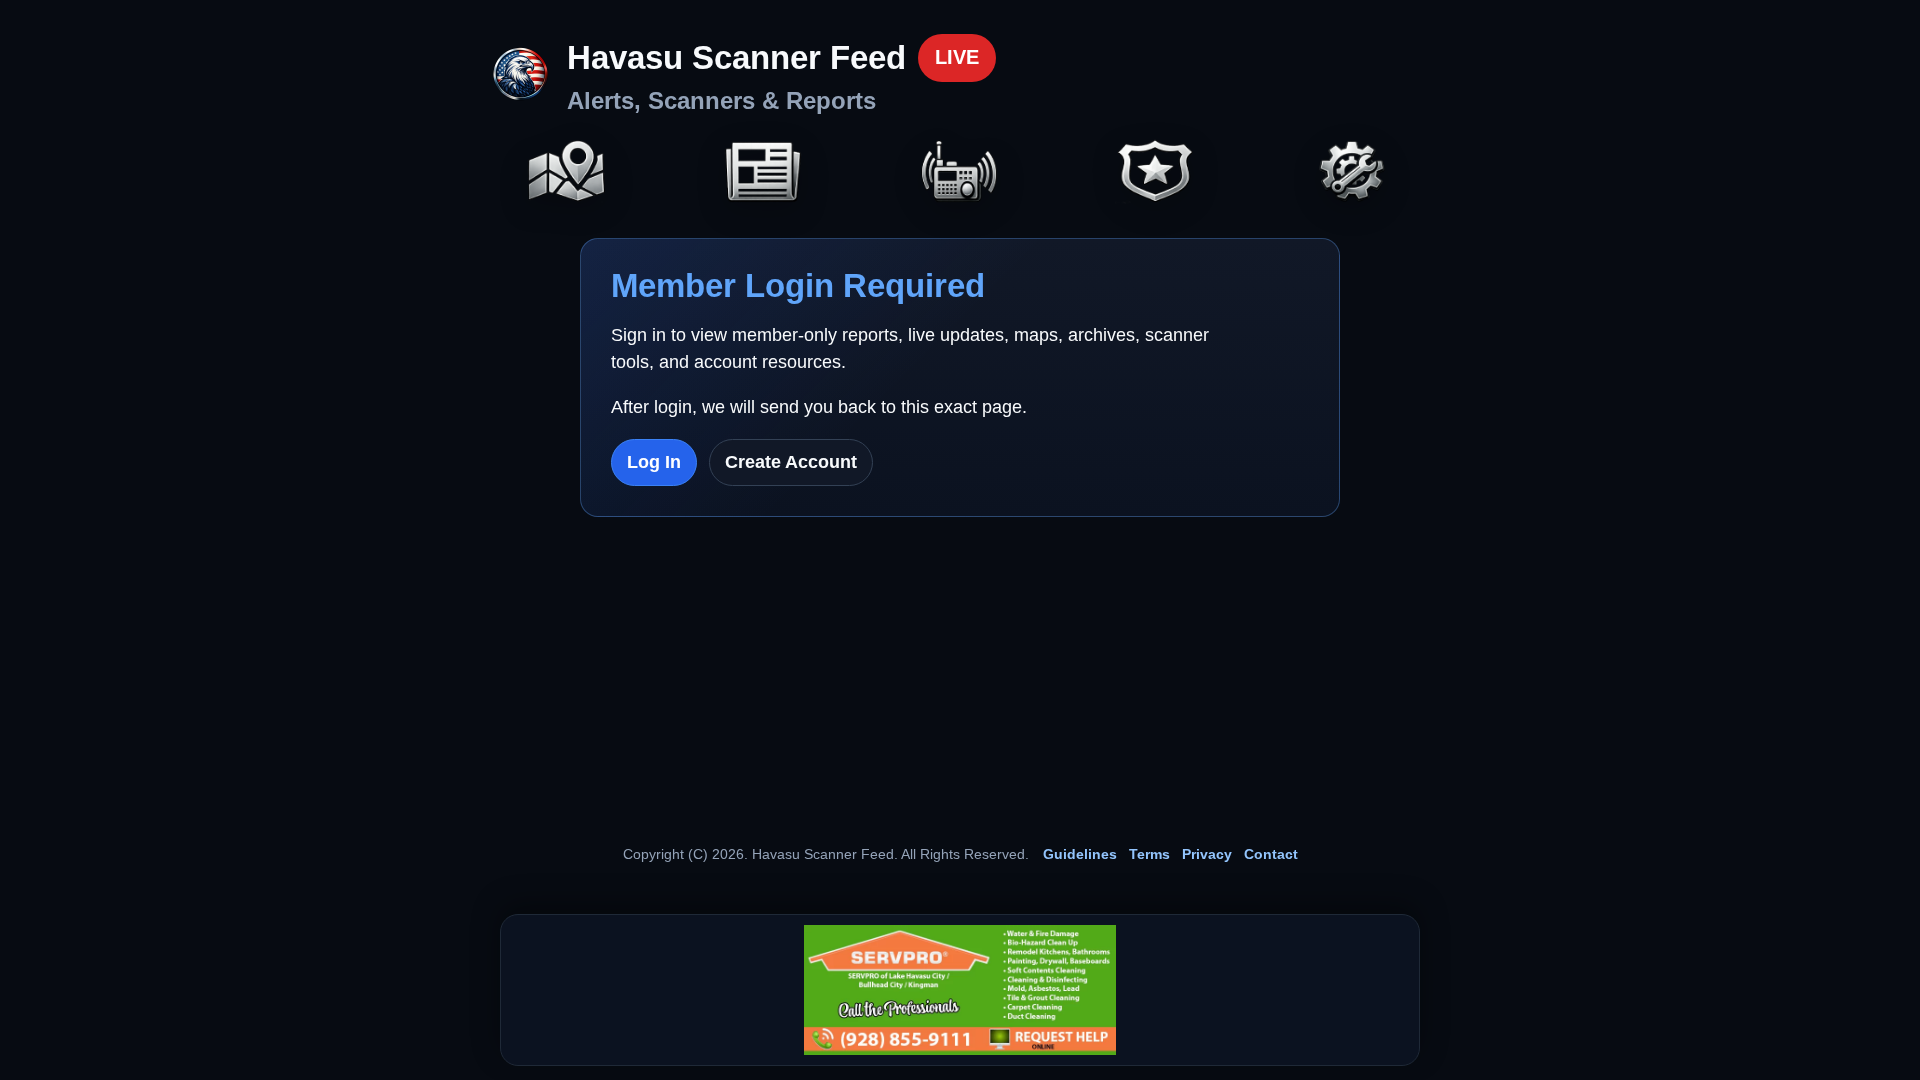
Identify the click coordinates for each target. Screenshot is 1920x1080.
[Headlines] (763, 173)
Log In (654, 462)
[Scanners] (960, 173)
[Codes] (1156, 173)
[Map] (567, 173)
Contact (1271, 854)
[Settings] (1353, 173)
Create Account (791, 462)
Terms (1149, 854)
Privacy (1207, 854)
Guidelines (1080, 854)
